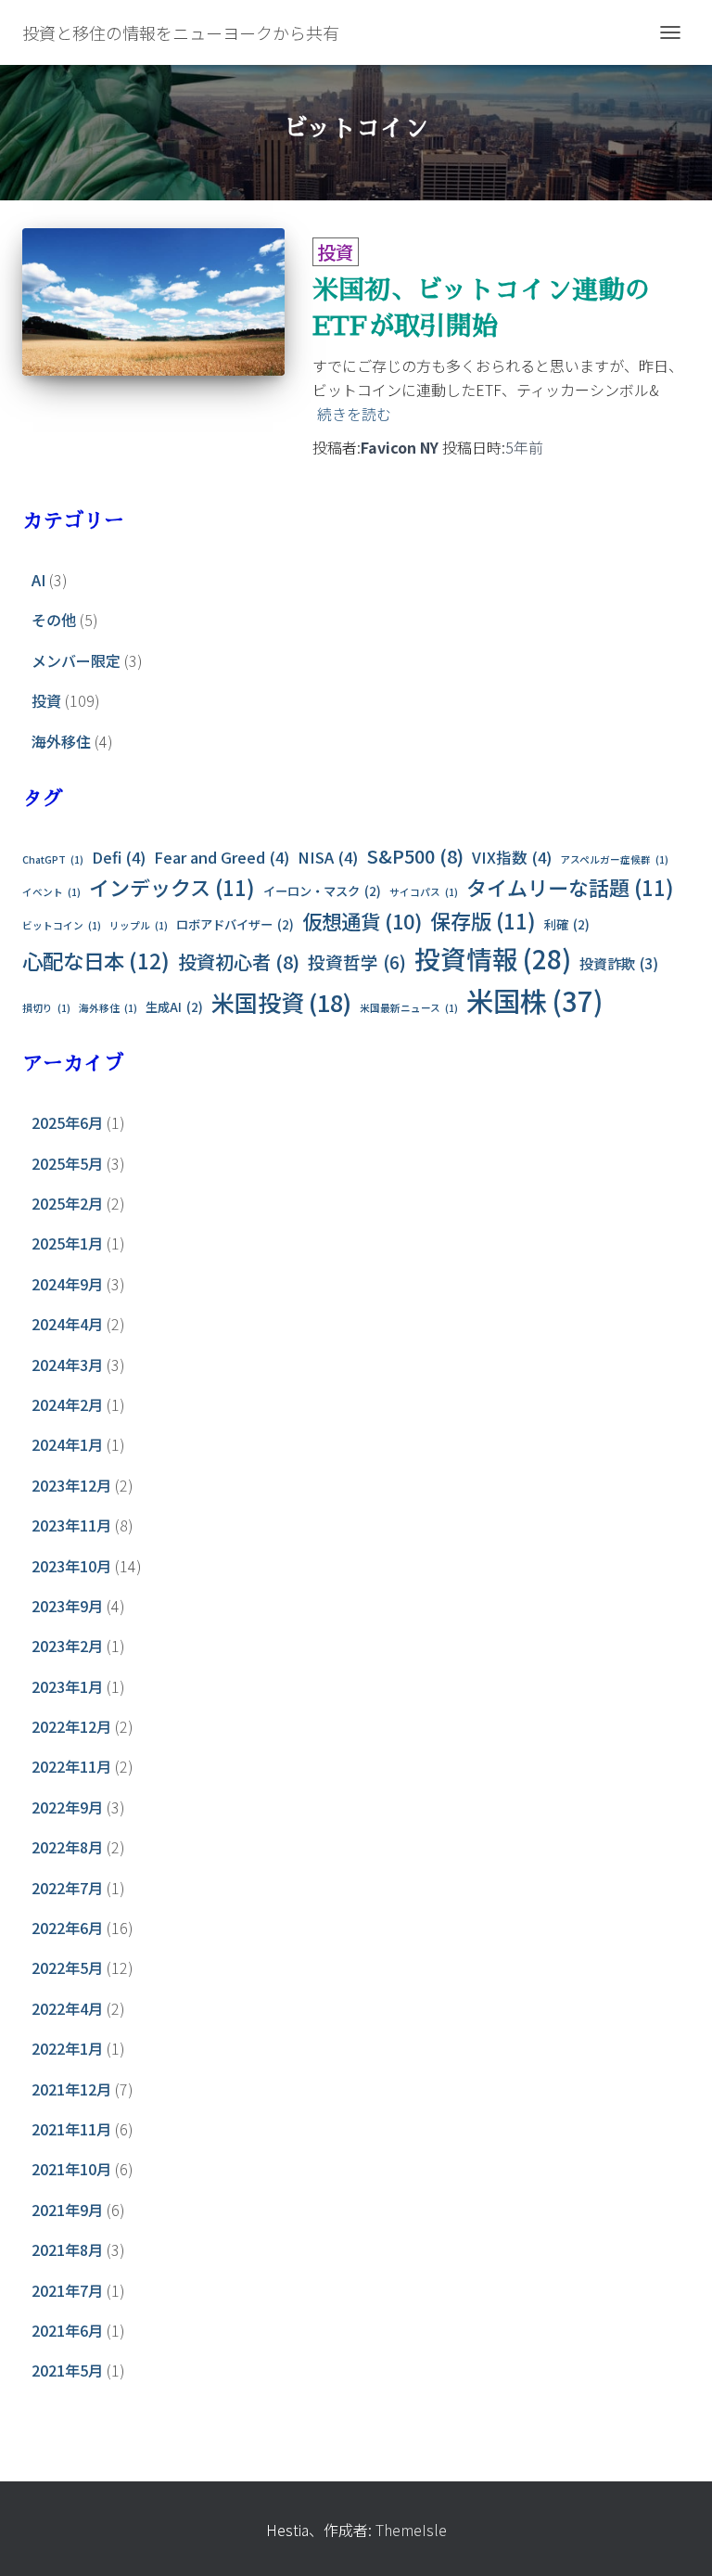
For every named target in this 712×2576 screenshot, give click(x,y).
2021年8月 (67, 2249)
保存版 (483, 920)
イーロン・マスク (322, 891)
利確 (567, 924)
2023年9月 (67, 1606)
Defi (119, 857)
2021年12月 (71, 2089)
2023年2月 (67, 1646)
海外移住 (61, 741)
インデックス (172, 887)
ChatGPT (53, 859)
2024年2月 (67, 1404)
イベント (51, 892)
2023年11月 (71, 1525)
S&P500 (415, 856)
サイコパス (424, 892)
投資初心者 (239, 961)
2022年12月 (71, 1726)
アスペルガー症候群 (614, 859)
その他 (54, 620)
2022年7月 (67, 1888)
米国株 (534, 1000)
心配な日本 (96, 960)
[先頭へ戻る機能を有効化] (675, 2539)
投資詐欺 (619, 963)
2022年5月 (67, 1967)
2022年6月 (67, 1928)
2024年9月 (67, 1284)
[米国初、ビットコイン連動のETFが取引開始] (153, 302)
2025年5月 (67, 1163)
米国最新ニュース (409, 1008)
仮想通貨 (362, 921)
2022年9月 (67, 1807)
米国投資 (281, 1002)
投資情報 (493, 958)
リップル (139, 925)
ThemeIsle (411, 2530)
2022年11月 (71, 1766)
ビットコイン (62, 925)
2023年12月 (71, 1485)
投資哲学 (357, 961)
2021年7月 (67, 2290)
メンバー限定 (76, 660)
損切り (46, 1008)
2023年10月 (71, 1566)
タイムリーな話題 (570, 887)
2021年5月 (67, 2370)
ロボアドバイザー (235, 924)
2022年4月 (67, 2008)
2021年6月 (67, 2330)
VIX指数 (512, 857)
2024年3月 (67, 1365)
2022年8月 (67, 1847)
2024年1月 (67, 1444)
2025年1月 (67, 1243)
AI (38, 580)
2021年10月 (71, 2169)
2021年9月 (67, 2210)
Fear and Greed (222, 857)
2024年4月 (67, 1324)
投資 (336, 252)
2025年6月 (67, 1122)
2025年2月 (67, 1203)
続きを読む (354, 414)
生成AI (174, 1007)
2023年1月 (67, 1686)
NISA (328, 857)
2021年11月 (71, 2129)
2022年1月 (67, 2048)
